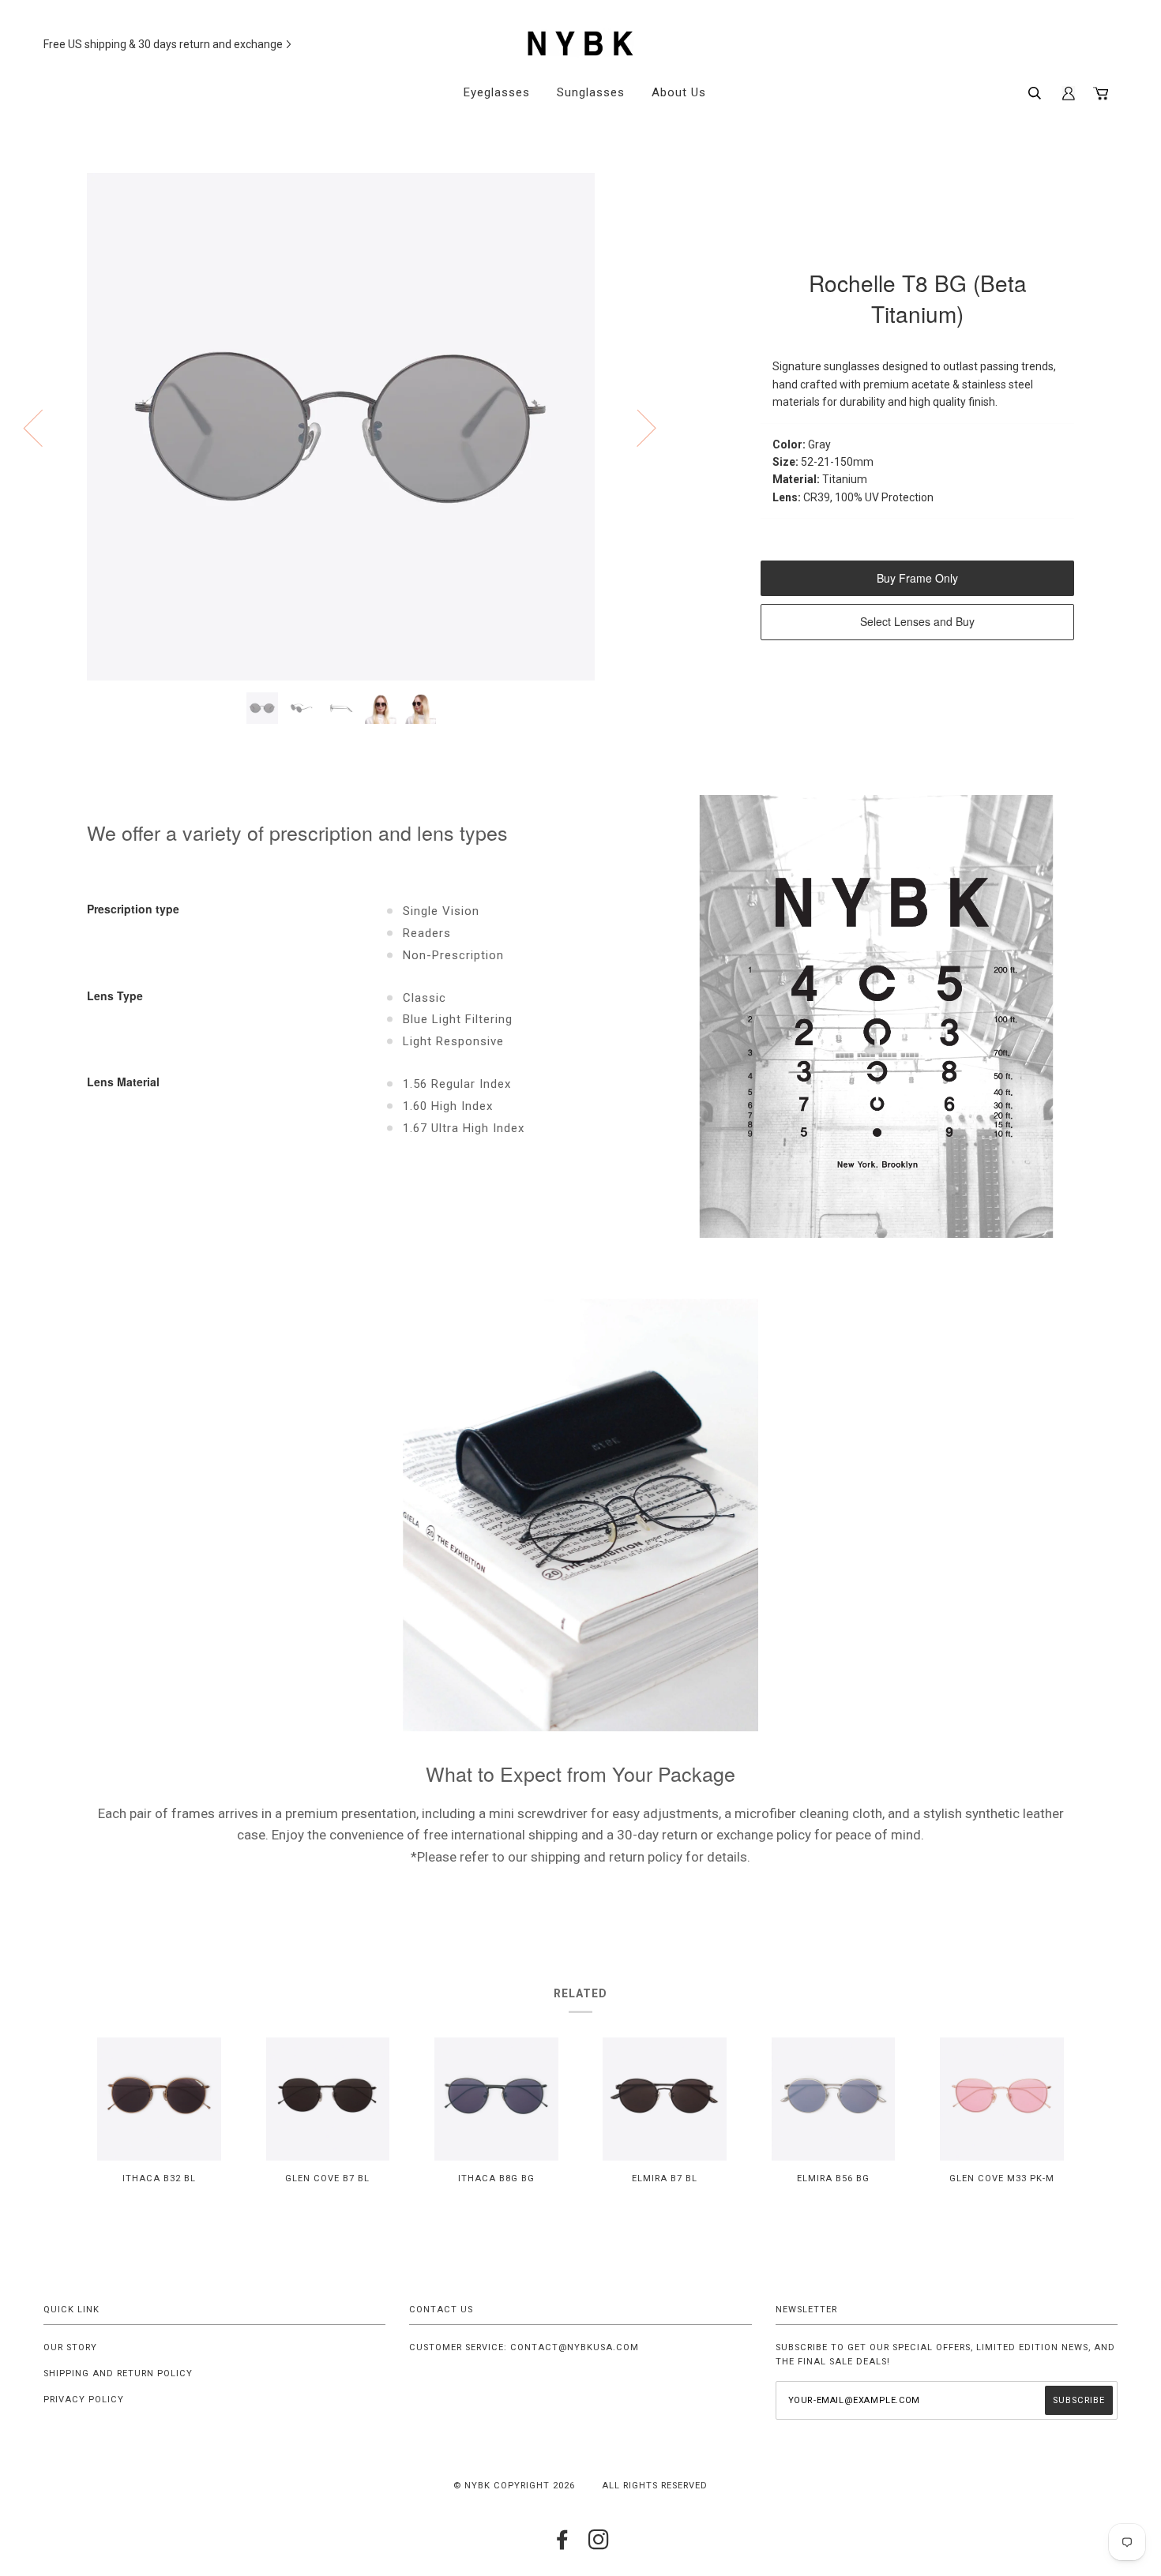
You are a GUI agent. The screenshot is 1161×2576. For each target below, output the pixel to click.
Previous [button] (43, 427)
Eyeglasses (497, 92)
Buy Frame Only (917, 578)
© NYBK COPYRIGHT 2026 (514, 2486)
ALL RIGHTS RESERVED (655, 2486)
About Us (679, 92)
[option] (341, 427)
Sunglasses (591, 92)
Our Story (70, 2347)
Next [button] (637, 427)
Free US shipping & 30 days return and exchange (163, 44)
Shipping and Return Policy (118, 2374)
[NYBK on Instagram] (599, 2545)
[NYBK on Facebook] (563, 2545)
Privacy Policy (84, 2400)
